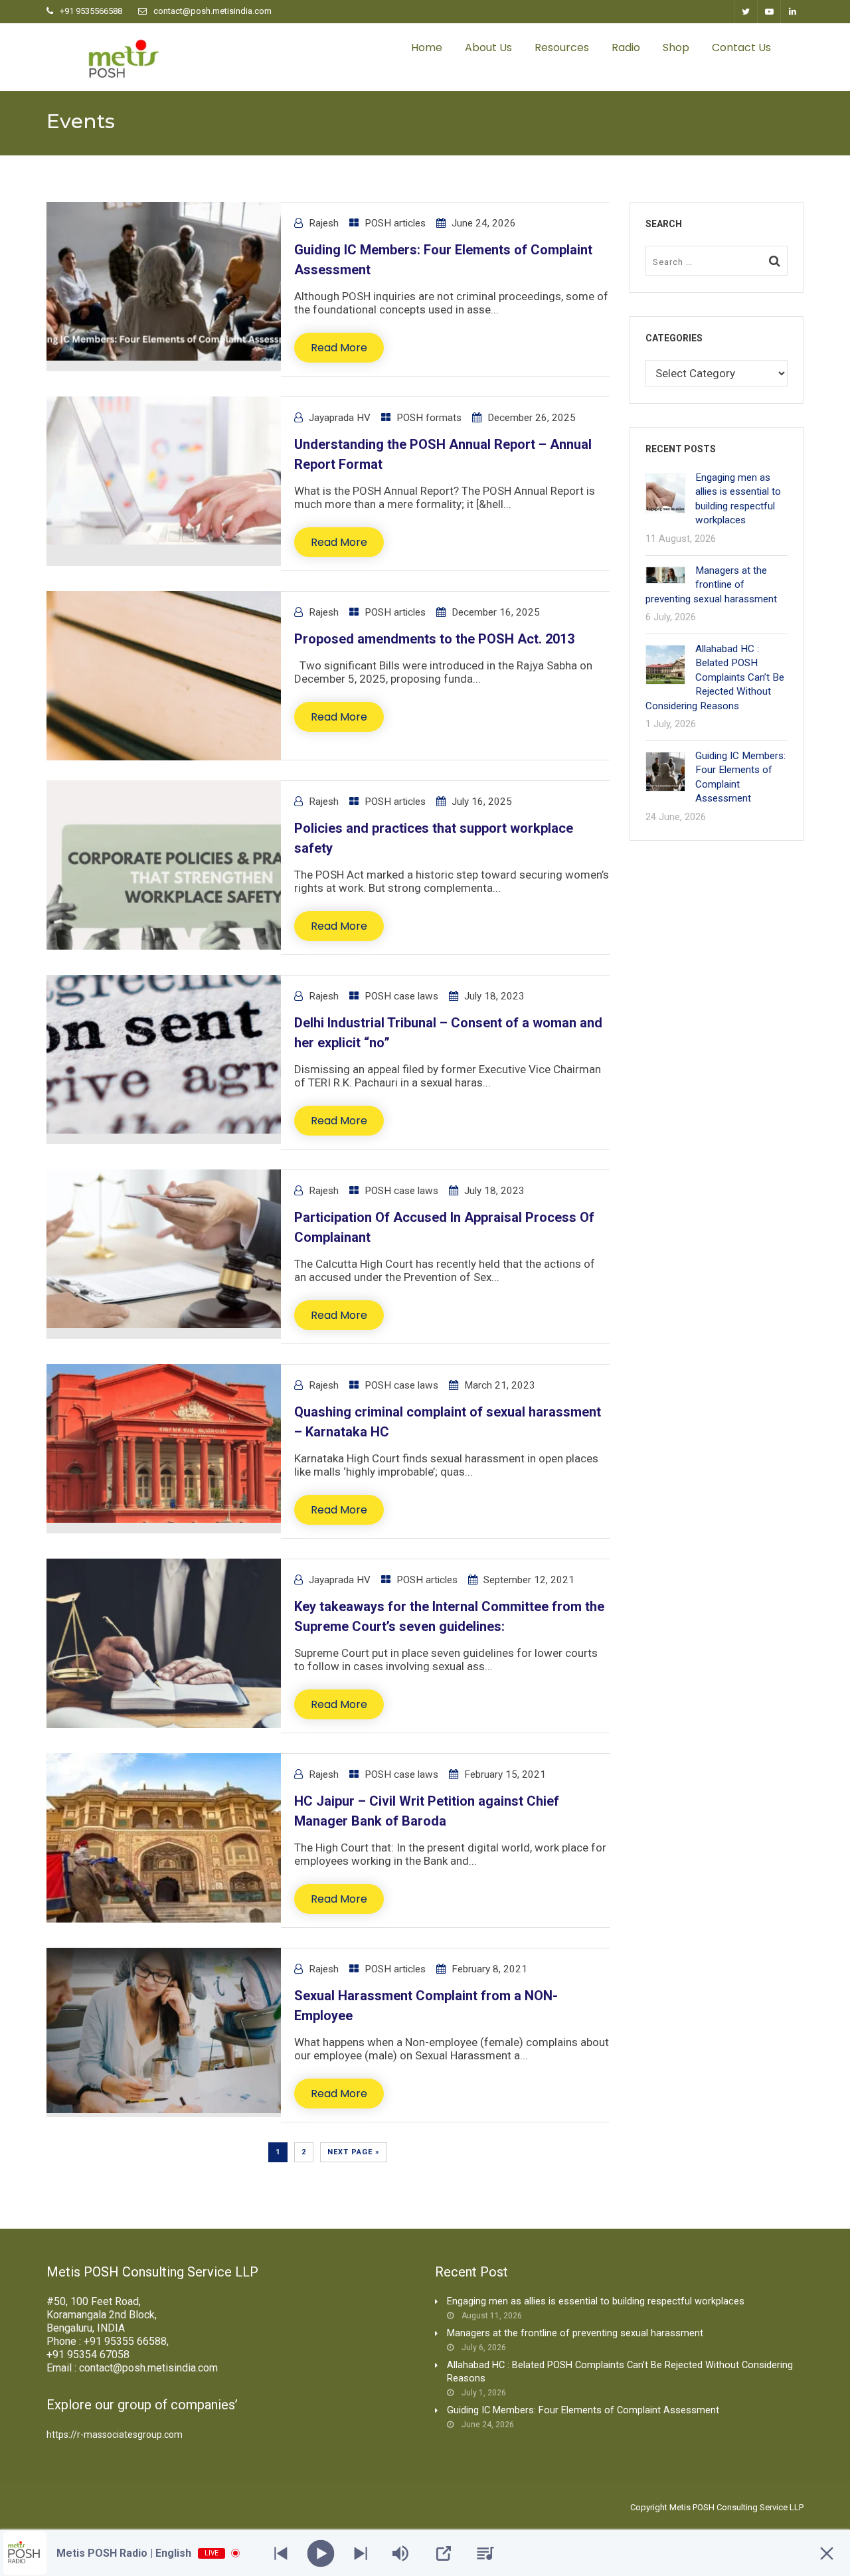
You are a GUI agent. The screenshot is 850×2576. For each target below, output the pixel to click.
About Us (488, 47)
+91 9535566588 (91, 11)
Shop (676, 47)
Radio (626, 47)
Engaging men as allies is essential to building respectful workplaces (596, 2301)
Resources (562, 47)
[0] (797, 48)
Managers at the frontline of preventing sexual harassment (711, 585)
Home (427, 47)
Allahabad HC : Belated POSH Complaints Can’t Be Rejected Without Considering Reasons (715, 677)
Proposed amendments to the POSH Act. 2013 (434, 639)
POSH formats (429, 418)
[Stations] (485, 2553)
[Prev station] (361, 2553)
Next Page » (354, 2152)
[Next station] (281, 2553)
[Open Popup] (444, 2553)
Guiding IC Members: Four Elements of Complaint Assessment (583, 2410)
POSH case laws (401, 996)
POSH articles (395, 223)
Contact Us (741, 47)
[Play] (321, 2553)
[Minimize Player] (827, 2553)
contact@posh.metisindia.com (212, 11)
